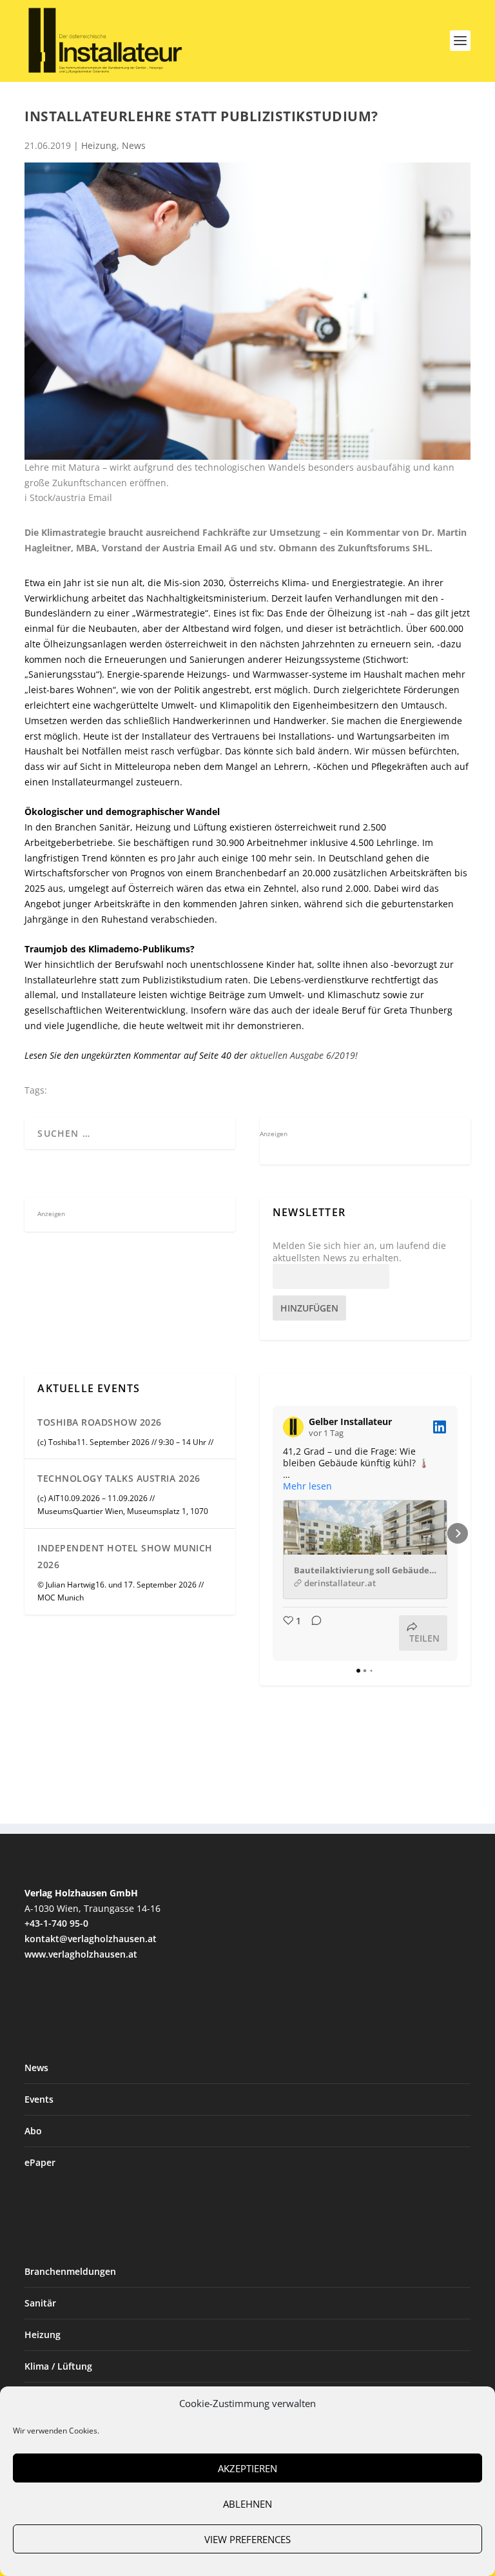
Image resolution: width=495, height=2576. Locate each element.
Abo (33, 2131)
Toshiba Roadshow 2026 (100, 1422)
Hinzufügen (309, 1308)
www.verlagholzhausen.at (81, 1954)
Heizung (99, 145)
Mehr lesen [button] (307, 1486)
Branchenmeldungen (70, 2271)
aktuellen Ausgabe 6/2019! (303, 1055)
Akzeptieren (247, 2468)
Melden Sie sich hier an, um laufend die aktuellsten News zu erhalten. (359, 1252)
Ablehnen (247, 2504)
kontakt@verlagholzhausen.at (91, 1939)
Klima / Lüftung (58, 2366)
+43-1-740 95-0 (56, 1923)
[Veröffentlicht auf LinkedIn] (440, 1427)
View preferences (247, 2539)
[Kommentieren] (313, 1633)
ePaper (40, 2162)
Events (39, 2099)
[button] (273, 1533)
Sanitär (40, 2303)
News (134, 145)
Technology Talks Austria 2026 (119, 1478)
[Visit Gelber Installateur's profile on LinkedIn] (293, 1427)
